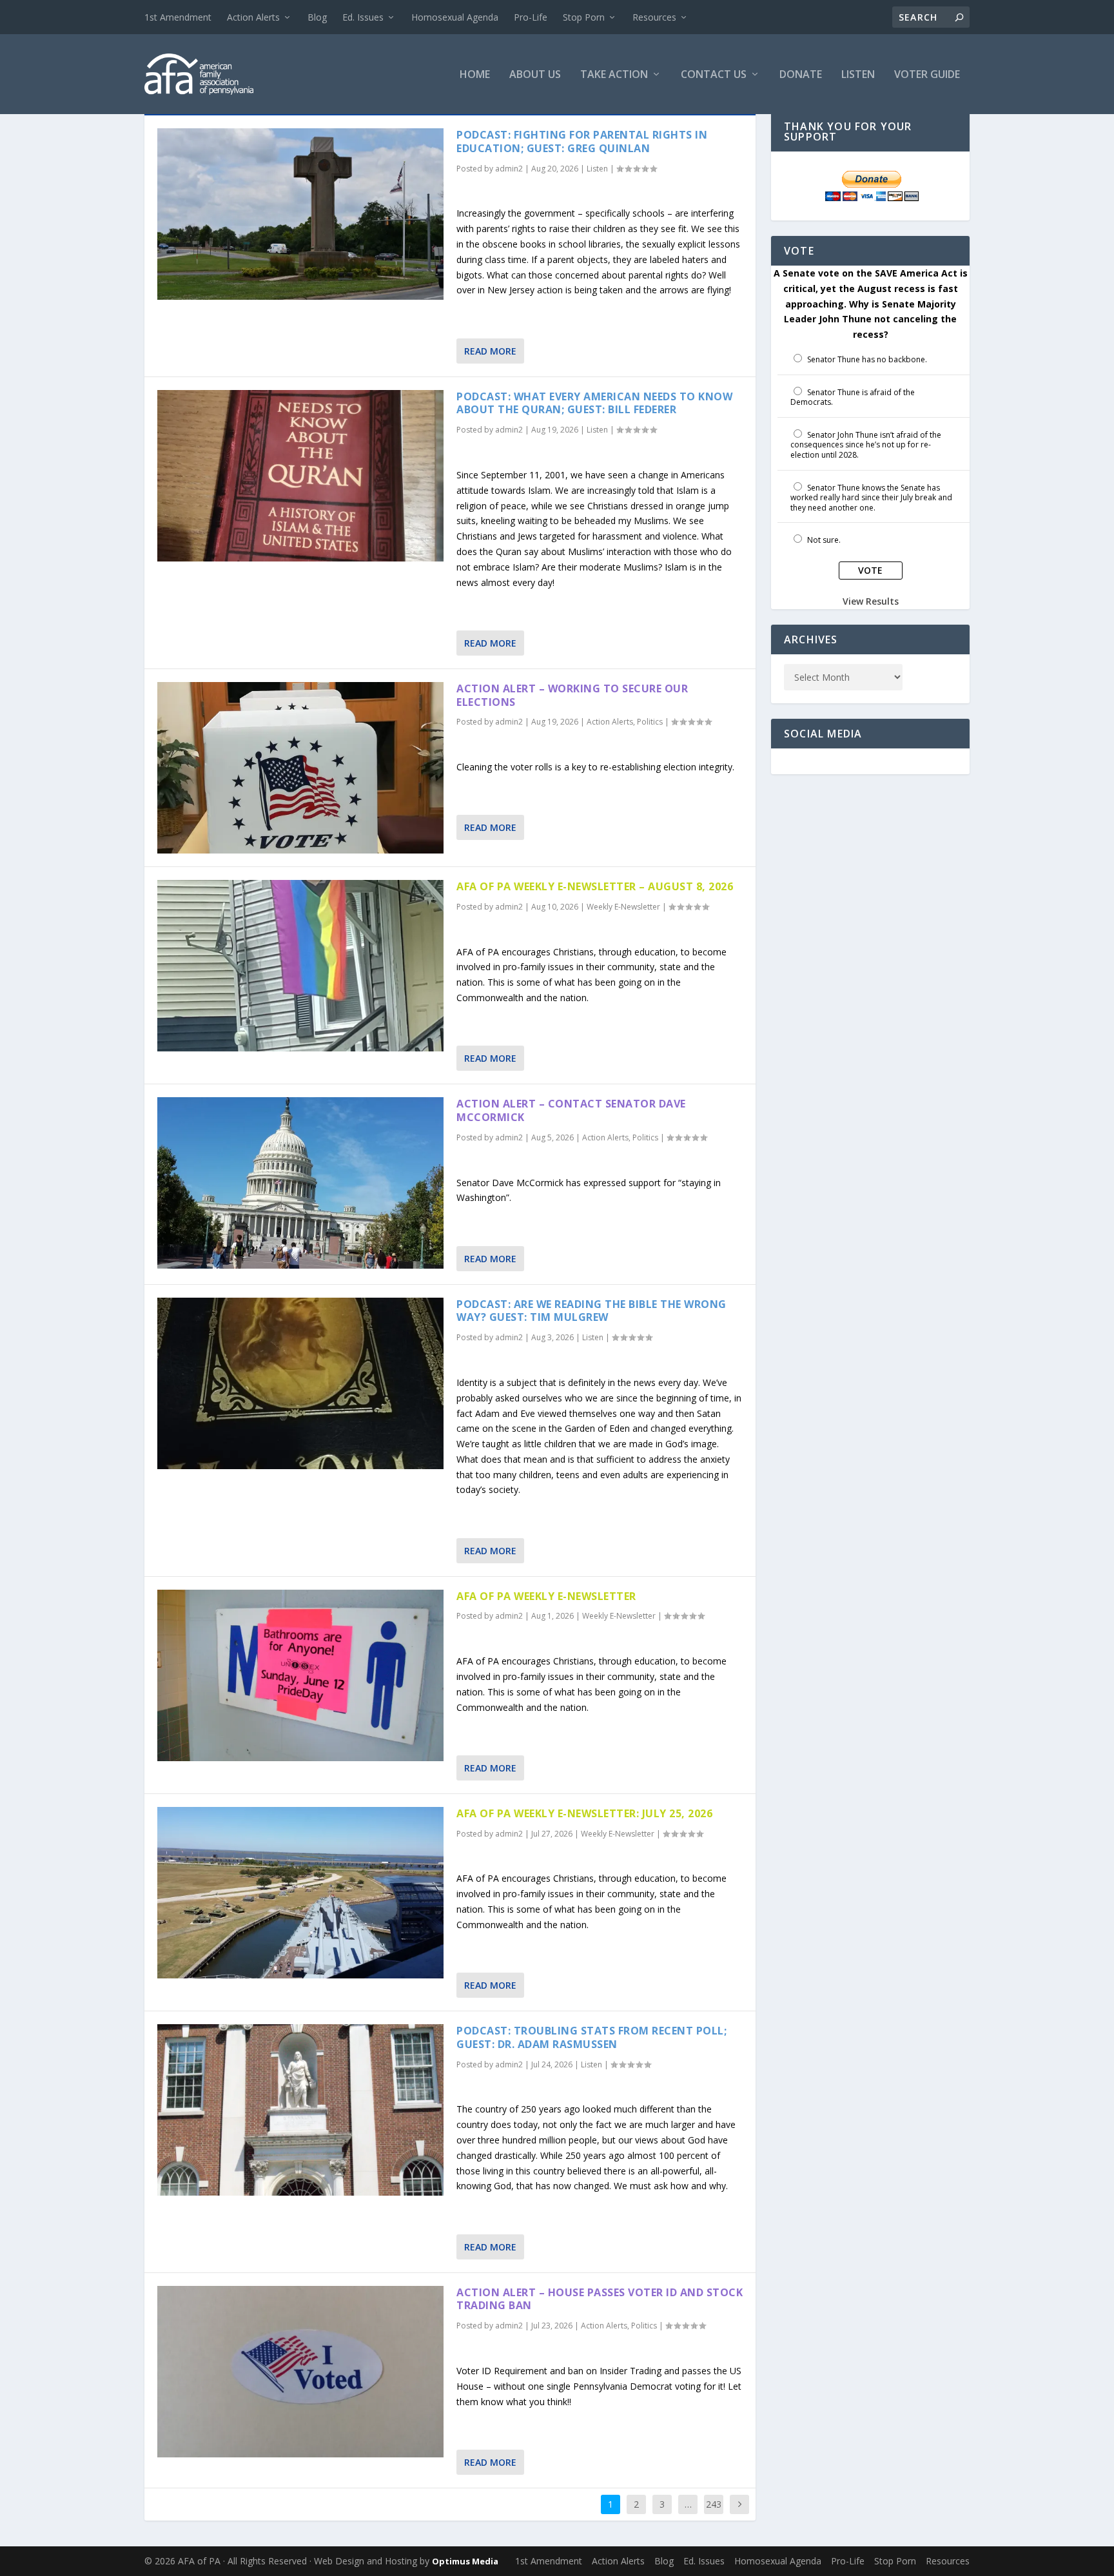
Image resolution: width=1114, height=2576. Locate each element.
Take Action (614, 75)
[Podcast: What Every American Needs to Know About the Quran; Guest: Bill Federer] (300, 476)
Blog (317, 17)
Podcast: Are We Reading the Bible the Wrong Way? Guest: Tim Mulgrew (591, 1311)
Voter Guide (927, 75)
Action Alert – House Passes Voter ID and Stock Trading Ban (600, 2299)
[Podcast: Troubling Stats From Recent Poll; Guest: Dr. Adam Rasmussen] (300, 2110)
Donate (801, 75)
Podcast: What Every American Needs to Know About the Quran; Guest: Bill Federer (594, 403)
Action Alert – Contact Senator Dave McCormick (571, 1110)
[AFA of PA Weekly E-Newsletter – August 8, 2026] (300, 966)
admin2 (509, 169)
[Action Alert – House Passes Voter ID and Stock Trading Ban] (300, 2372)
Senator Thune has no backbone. (867, 359)
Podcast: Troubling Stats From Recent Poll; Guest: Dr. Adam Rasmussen (591, 2037)
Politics (650, 722)
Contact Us (714, 75)
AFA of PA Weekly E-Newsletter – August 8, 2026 (595, 886)
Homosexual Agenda (455, 17)
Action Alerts (253, 17)
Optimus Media (465, 2561)
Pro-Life (531, 17)
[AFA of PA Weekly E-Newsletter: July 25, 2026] (300, 1893)
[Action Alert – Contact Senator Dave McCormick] (300, 1183)
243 (714, 2504)
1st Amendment (178, 17)
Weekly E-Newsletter (623, 907)
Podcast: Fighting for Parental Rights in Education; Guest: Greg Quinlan (582, 141)
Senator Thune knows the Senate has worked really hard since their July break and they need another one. (871, 498)
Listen (858, 75)
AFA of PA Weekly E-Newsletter (546, 1596)
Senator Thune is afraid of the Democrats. (853, 397)
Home (475, 75)
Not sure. (824, 540)
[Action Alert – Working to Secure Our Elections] (300, 768)
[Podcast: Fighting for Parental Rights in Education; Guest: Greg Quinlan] (300, 214)
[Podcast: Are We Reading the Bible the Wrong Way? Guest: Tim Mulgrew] (300, 1383)
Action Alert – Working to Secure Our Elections (572, 695)
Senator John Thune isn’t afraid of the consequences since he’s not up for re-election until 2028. (866, 445)
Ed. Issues (363, 17)
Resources (654, 17)
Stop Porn (584, 17)
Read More (490, 351)
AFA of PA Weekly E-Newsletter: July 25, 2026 (584, 1813)
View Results (871, 601)
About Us (535, 75)
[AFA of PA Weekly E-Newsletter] (300, 1675)
